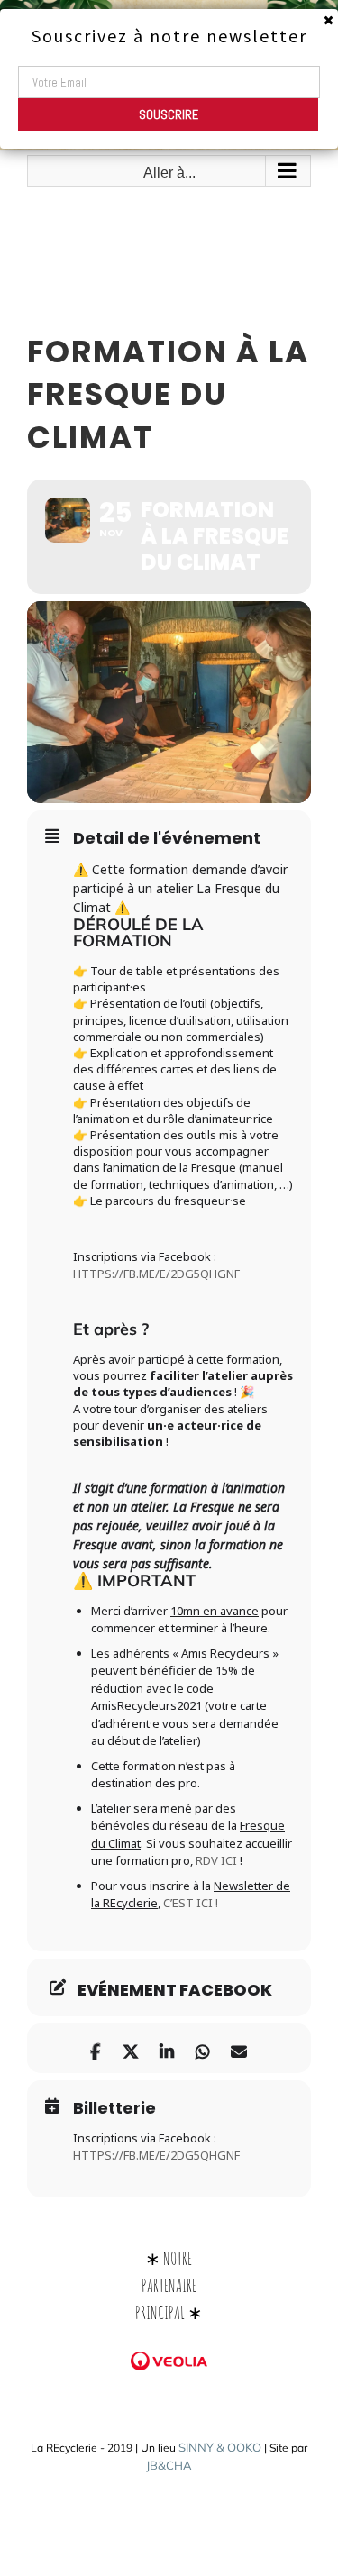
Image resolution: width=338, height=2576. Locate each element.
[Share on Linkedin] (167, 2048)
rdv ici (216, 1860)
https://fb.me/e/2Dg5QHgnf (156, 1274)
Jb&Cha (169, 2465)
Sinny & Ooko (220, 2447)
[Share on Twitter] (131, 2048)
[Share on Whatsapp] (203, 2048)
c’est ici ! (191, 1903)
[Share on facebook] (95, 2048)
